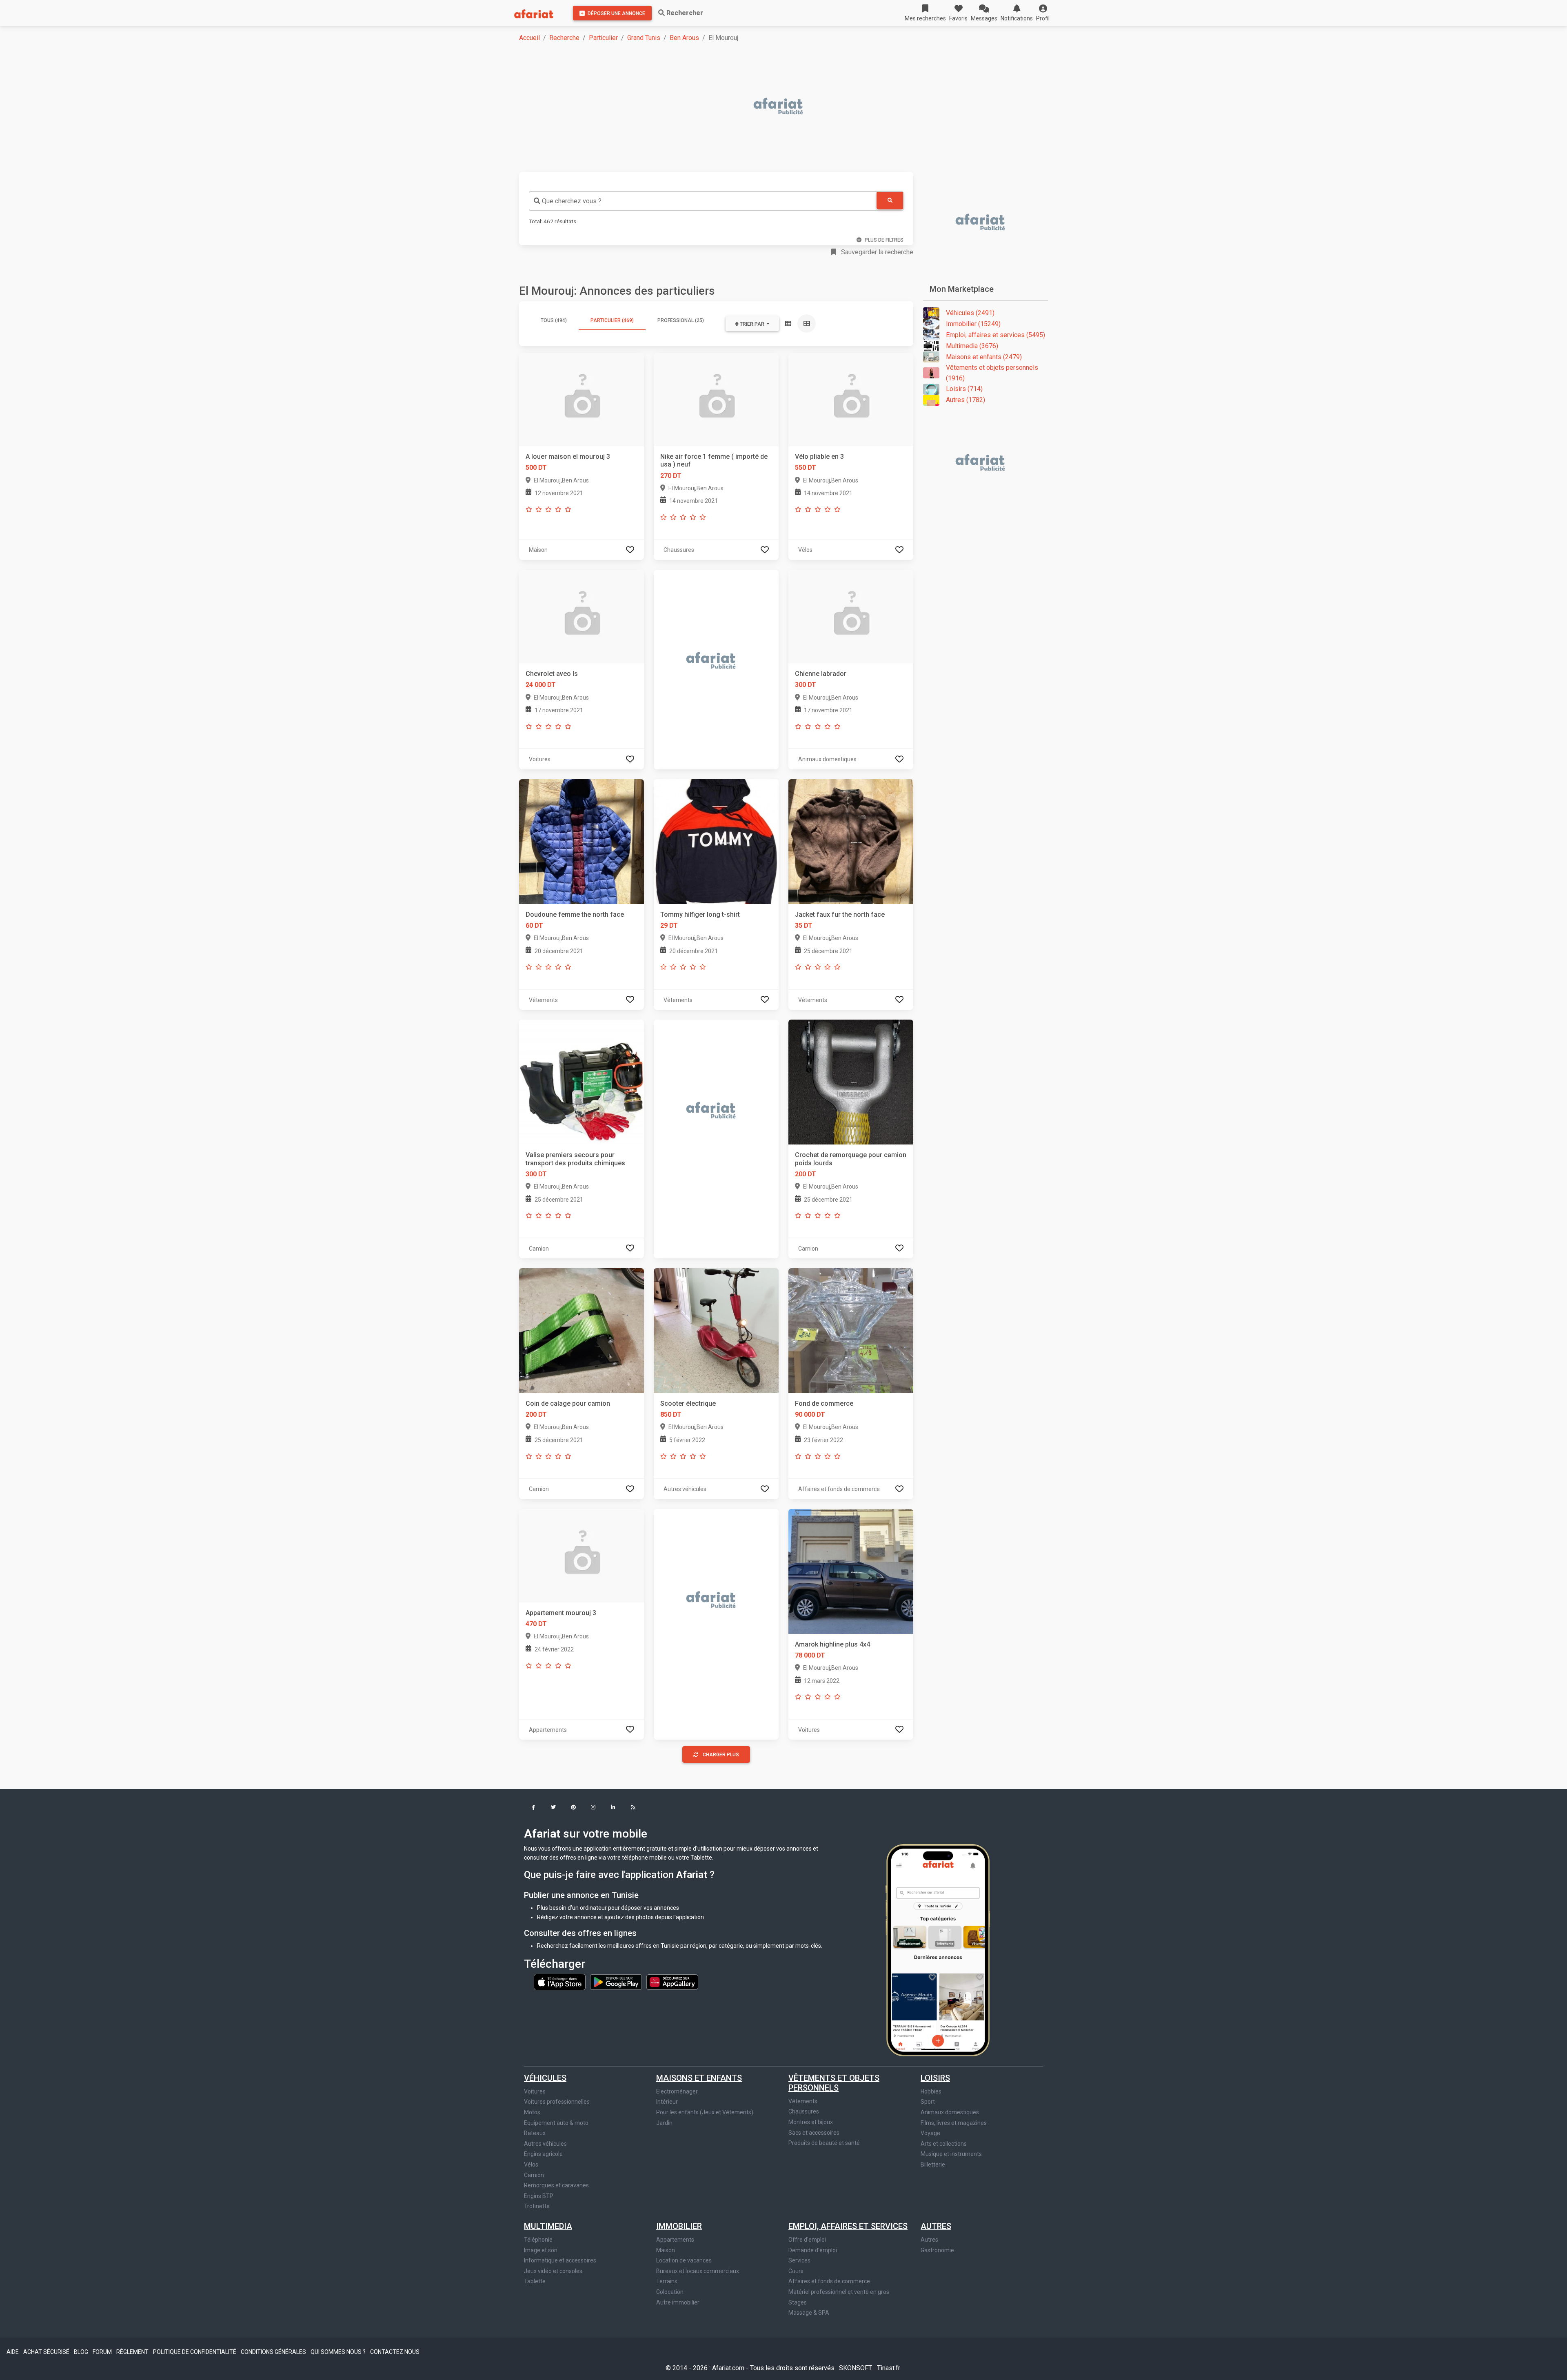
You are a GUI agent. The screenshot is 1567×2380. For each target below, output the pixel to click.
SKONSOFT (856, 2368)
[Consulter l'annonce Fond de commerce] (851, 1330)
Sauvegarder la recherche (876, 252)
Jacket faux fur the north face (840, 914)
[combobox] (703, 201)
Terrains (667, 2281)
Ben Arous (684, 38)
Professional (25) (681, 320)
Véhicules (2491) (970, 313)
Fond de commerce (824, 1403)
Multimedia (548, 2226)
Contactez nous (395, 2352)
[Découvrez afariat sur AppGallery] (672, 1982)
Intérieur (667, 2102)
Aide (13, 2352)
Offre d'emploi (807, 2240)
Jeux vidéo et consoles (553, 2271)
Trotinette (537, 2206)
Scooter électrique (688, 1403)
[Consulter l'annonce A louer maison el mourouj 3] (582, 399)
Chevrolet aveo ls (552, 674)
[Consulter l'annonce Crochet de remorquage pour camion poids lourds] (851, 1082)
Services (799, 2260)
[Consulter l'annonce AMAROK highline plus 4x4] (851, 1571)
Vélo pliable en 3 (819, 457)
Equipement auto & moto (556, 2123)
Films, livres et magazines (954, 2123)
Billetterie (933, 2164)
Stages (798, 2302)
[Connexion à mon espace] (630, 550)
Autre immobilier (678, 2302)
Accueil (529, 38)
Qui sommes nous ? (339, 2352)
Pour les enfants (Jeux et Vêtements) (705, 2112)
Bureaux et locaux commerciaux (698, 2271)
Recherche (564, 38)
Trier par (752, 324)
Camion (534, 2175)
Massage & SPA (809, 2313)
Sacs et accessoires (814, 2133)
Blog (82, 2352)
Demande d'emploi (813, 2250)
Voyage (930, 2133)
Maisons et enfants (699, 2078)
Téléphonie (538, 2240)
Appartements (675, 2240)
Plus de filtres (884, 240)
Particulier (603, 38)
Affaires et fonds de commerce (829, 2281)
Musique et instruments (951, 2154)
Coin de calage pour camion (568, 1403)
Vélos (531, 2164)
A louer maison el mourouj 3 (568, 457)
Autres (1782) (966, 400)
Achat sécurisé (47, 2352)
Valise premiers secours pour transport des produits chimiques (575, 1159)
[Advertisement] (764, 107)
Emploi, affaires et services (848, 2226)
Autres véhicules (545, 2144)
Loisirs (935, 2078)
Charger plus (721, 1755)
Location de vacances (684, 2260)
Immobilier (679, 2226)
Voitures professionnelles (557, 2102)
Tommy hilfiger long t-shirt (700, 914)
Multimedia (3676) (972, 346)
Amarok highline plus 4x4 (832, 1644)
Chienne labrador (821, 674)
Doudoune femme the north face (575, 914)
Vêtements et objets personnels (834, 2083)
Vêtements (803, 2101)
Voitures (535, 2091)
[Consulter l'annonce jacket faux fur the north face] (851, 841)
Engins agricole (543, 2154)
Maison (666, 2250)
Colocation (670, 2292)
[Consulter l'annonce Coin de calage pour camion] (582, 1330)
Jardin (664, 2123)
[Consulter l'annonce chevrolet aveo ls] (582, 616)
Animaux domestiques (950, 2112)
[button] (1043, 13)
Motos (532, 2112)
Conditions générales (274, 2352)
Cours (796, 2271)
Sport (928, 2102)
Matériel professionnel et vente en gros (839, 2292)
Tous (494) (554, 320)
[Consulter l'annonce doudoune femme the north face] (582, 841)
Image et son (541, 2250)
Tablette (535, 2281)
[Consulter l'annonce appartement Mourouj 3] (582, 1555)
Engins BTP (539, 2196)
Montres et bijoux (811, 2122)
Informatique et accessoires (560, 2260)
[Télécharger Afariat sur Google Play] (617, 1982)
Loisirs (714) (964, 389)
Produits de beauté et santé (824, 2143)
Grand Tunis (644, 38)
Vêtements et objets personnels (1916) (992, 373)
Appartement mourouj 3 (561, 1613)
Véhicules (545, 2078)
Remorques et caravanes (556, 2185)
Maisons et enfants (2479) (984, 357)
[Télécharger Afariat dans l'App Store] (560, 1982)
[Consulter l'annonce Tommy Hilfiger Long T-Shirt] (716, 841)
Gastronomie (937, 2250)
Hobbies (931, 2091)
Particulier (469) (612, 320)
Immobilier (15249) (973, 324)
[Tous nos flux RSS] (633, 1808)
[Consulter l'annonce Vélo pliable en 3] (851, 399)
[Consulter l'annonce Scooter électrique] (716, 1330)
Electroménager (677, 2091)
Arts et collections (944, 2144)
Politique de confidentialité (195, 2352)
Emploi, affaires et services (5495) (995, 335)
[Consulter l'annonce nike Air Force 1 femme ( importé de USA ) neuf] (716, 399)
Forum (103, 2352)
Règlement (133, 2352)
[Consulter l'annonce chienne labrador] (851, 616)
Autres (936, 2226)
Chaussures (804, 2111)
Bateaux (535, 2133)
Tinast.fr (889, 2368)
